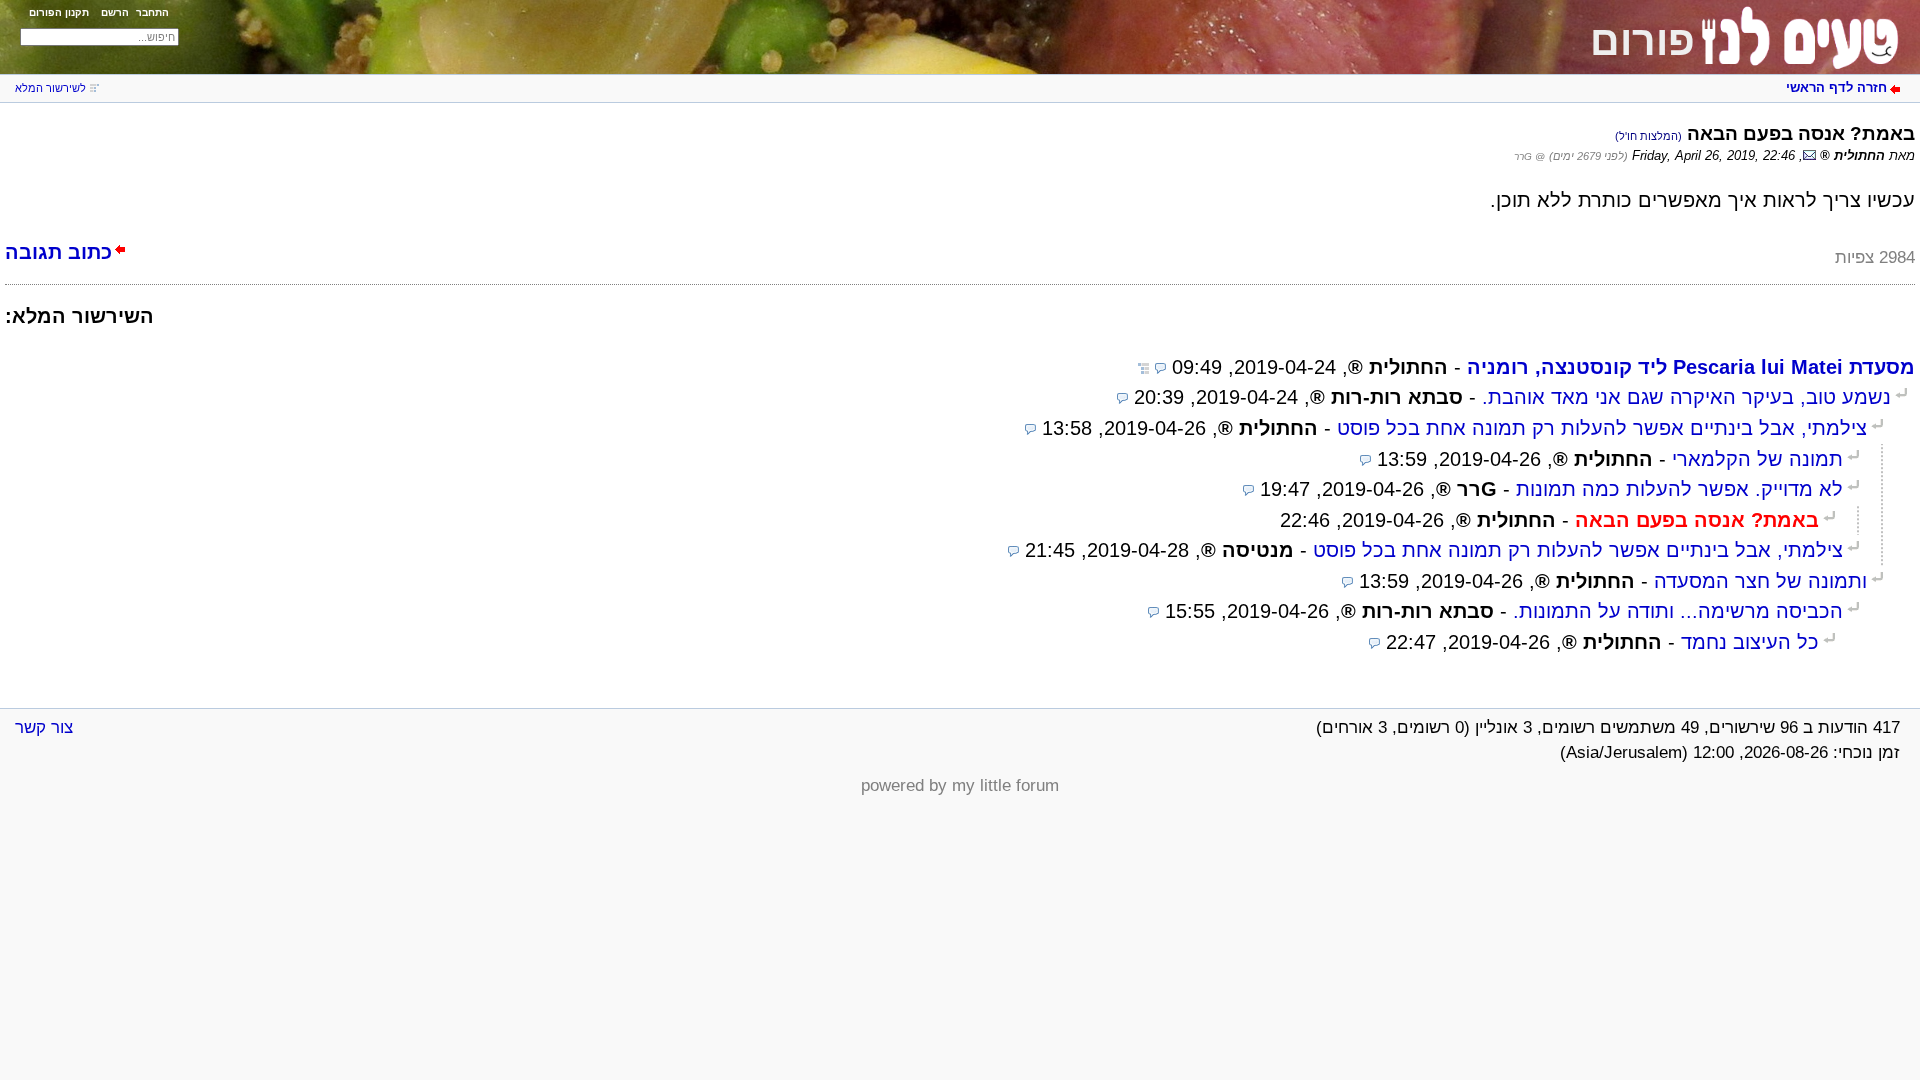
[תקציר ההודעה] (1160, 367)
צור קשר (44, 727)
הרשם (115, 12)
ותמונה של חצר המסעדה (1760, 581)
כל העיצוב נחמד (1750, 642)
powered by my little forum (960, 785)
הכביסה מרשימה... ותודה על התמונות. (1678, 611)
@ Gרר (1529, 156)
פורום (1642, 41)
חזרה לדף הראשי (1836, 88)
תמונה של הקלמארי (1757, 459)
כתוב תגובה (58, 252)
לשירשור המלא (50, 88)
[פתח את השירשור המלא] (1143, 367)
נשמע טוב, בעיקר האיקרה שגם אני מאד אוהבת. (1686, 397)
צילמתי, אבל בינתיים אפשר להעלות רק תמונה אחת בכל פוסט (1602, 428)
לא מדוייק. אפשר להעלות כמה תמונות (1679, 489)
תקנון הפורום (59, 12)
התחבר (152, 12)
